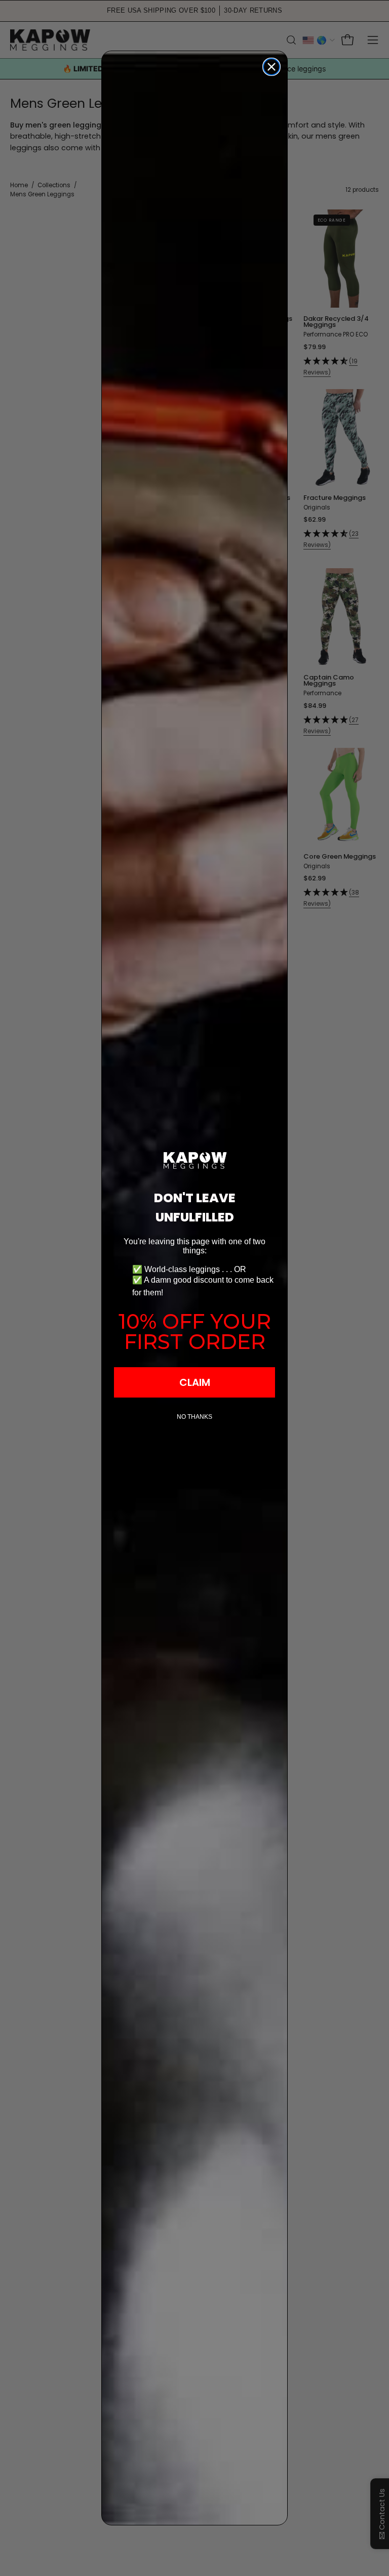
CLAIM (195, 1382)
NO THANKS (194, 1417)
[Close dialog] (271, 67)
